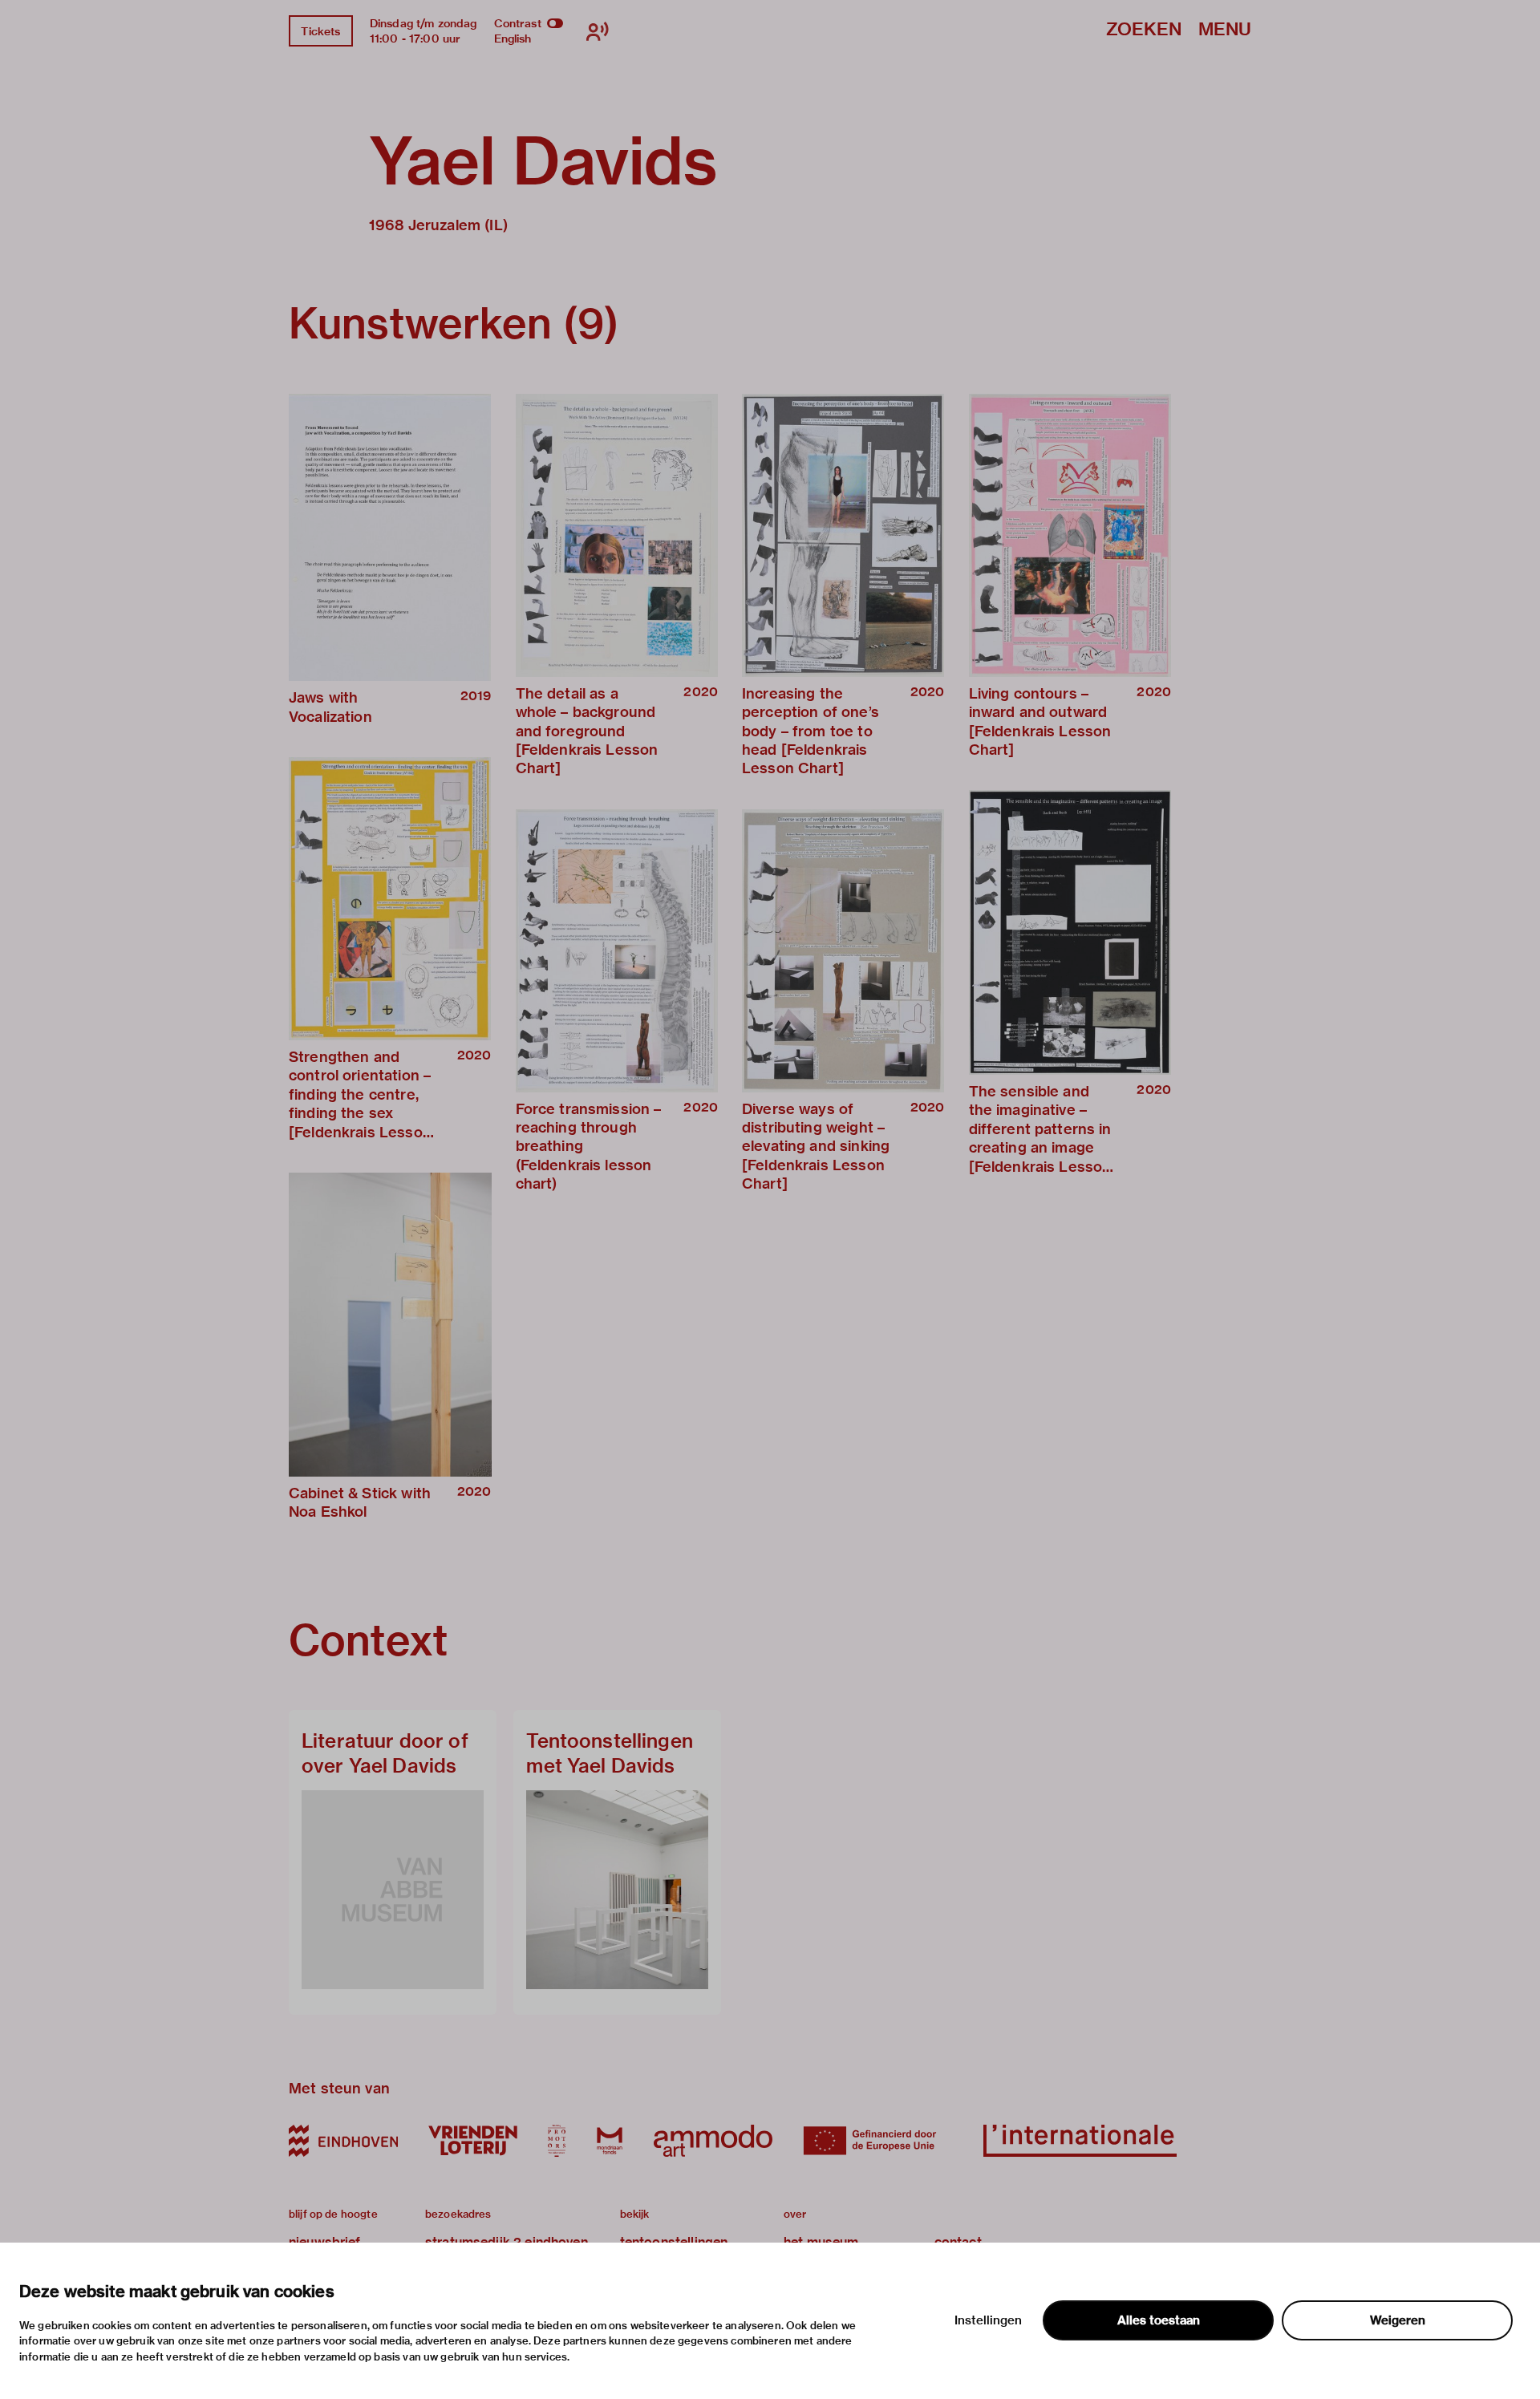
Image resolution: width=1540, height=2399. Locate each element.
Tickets (320, 31)
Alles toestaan (1159, 2320)
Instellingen (988, 2320)
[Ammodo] (713, 2141)
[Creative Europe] (878, 2141)
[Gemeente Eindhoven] (343, 2141)
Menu (1225, 30)
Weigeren (1398, 2320)
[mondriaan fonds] (610, 2141)
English (513, 38)
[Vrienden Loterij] (472, 2141)
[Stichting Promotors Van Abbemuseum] (557, 2141)
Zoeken (1144, 30)
